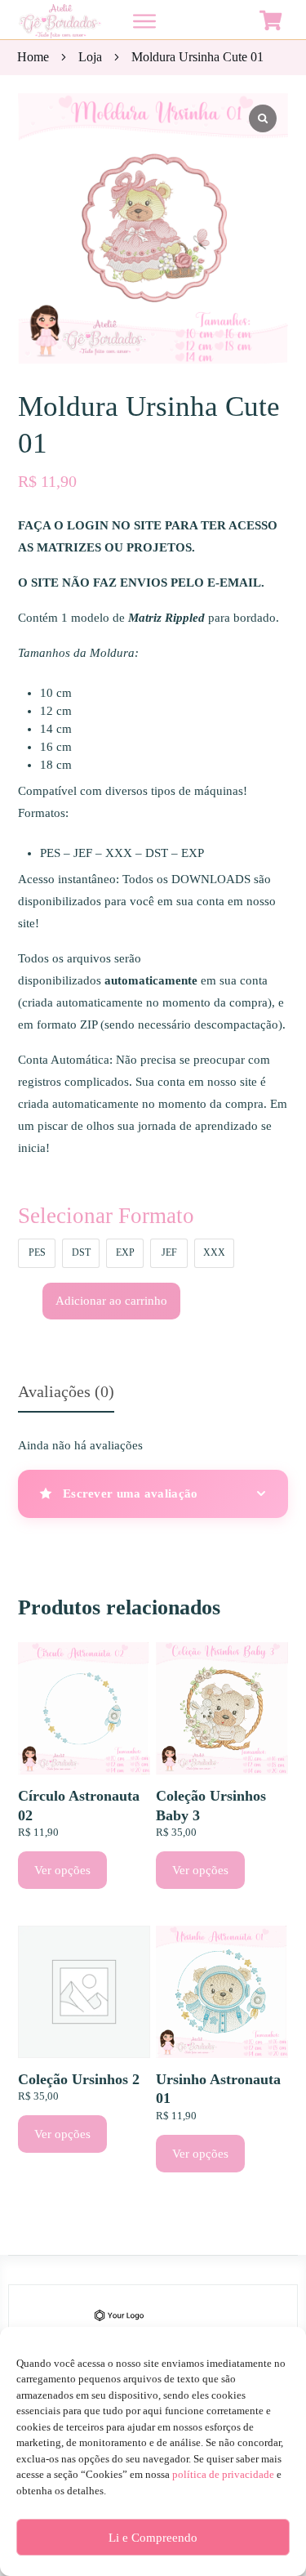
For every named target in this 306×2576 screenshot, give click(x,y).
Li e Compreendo (153, 2538)
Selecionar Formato (106, 1216)
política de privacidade (223, 2474)
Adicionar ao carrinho (111, 1301)
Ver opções (62, 1870)
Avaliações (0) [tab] (66, 1391)
